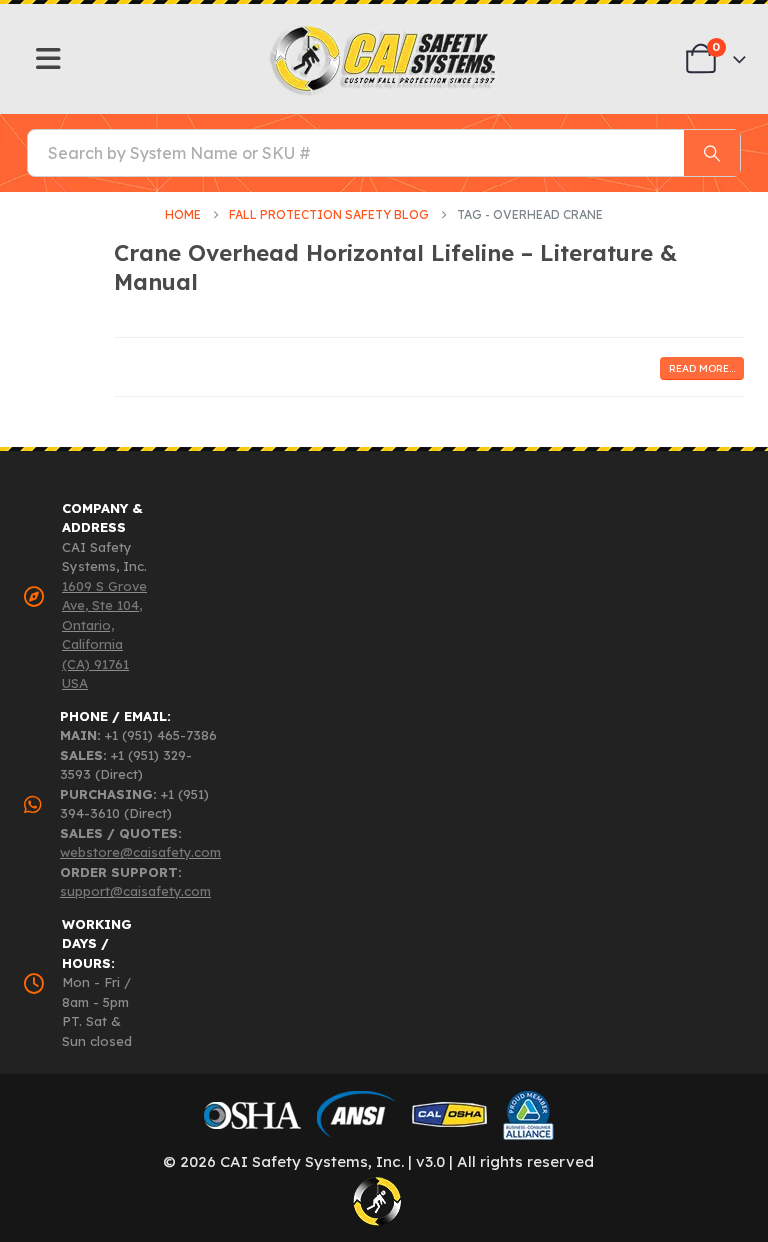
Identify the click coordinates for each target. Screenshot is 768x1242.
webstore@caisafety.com (140, 852)
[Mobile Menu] (48, 59)
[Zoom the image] (384, 30)
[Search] (712, 153)
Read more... (702, 368)
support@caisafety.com (135, 891)
